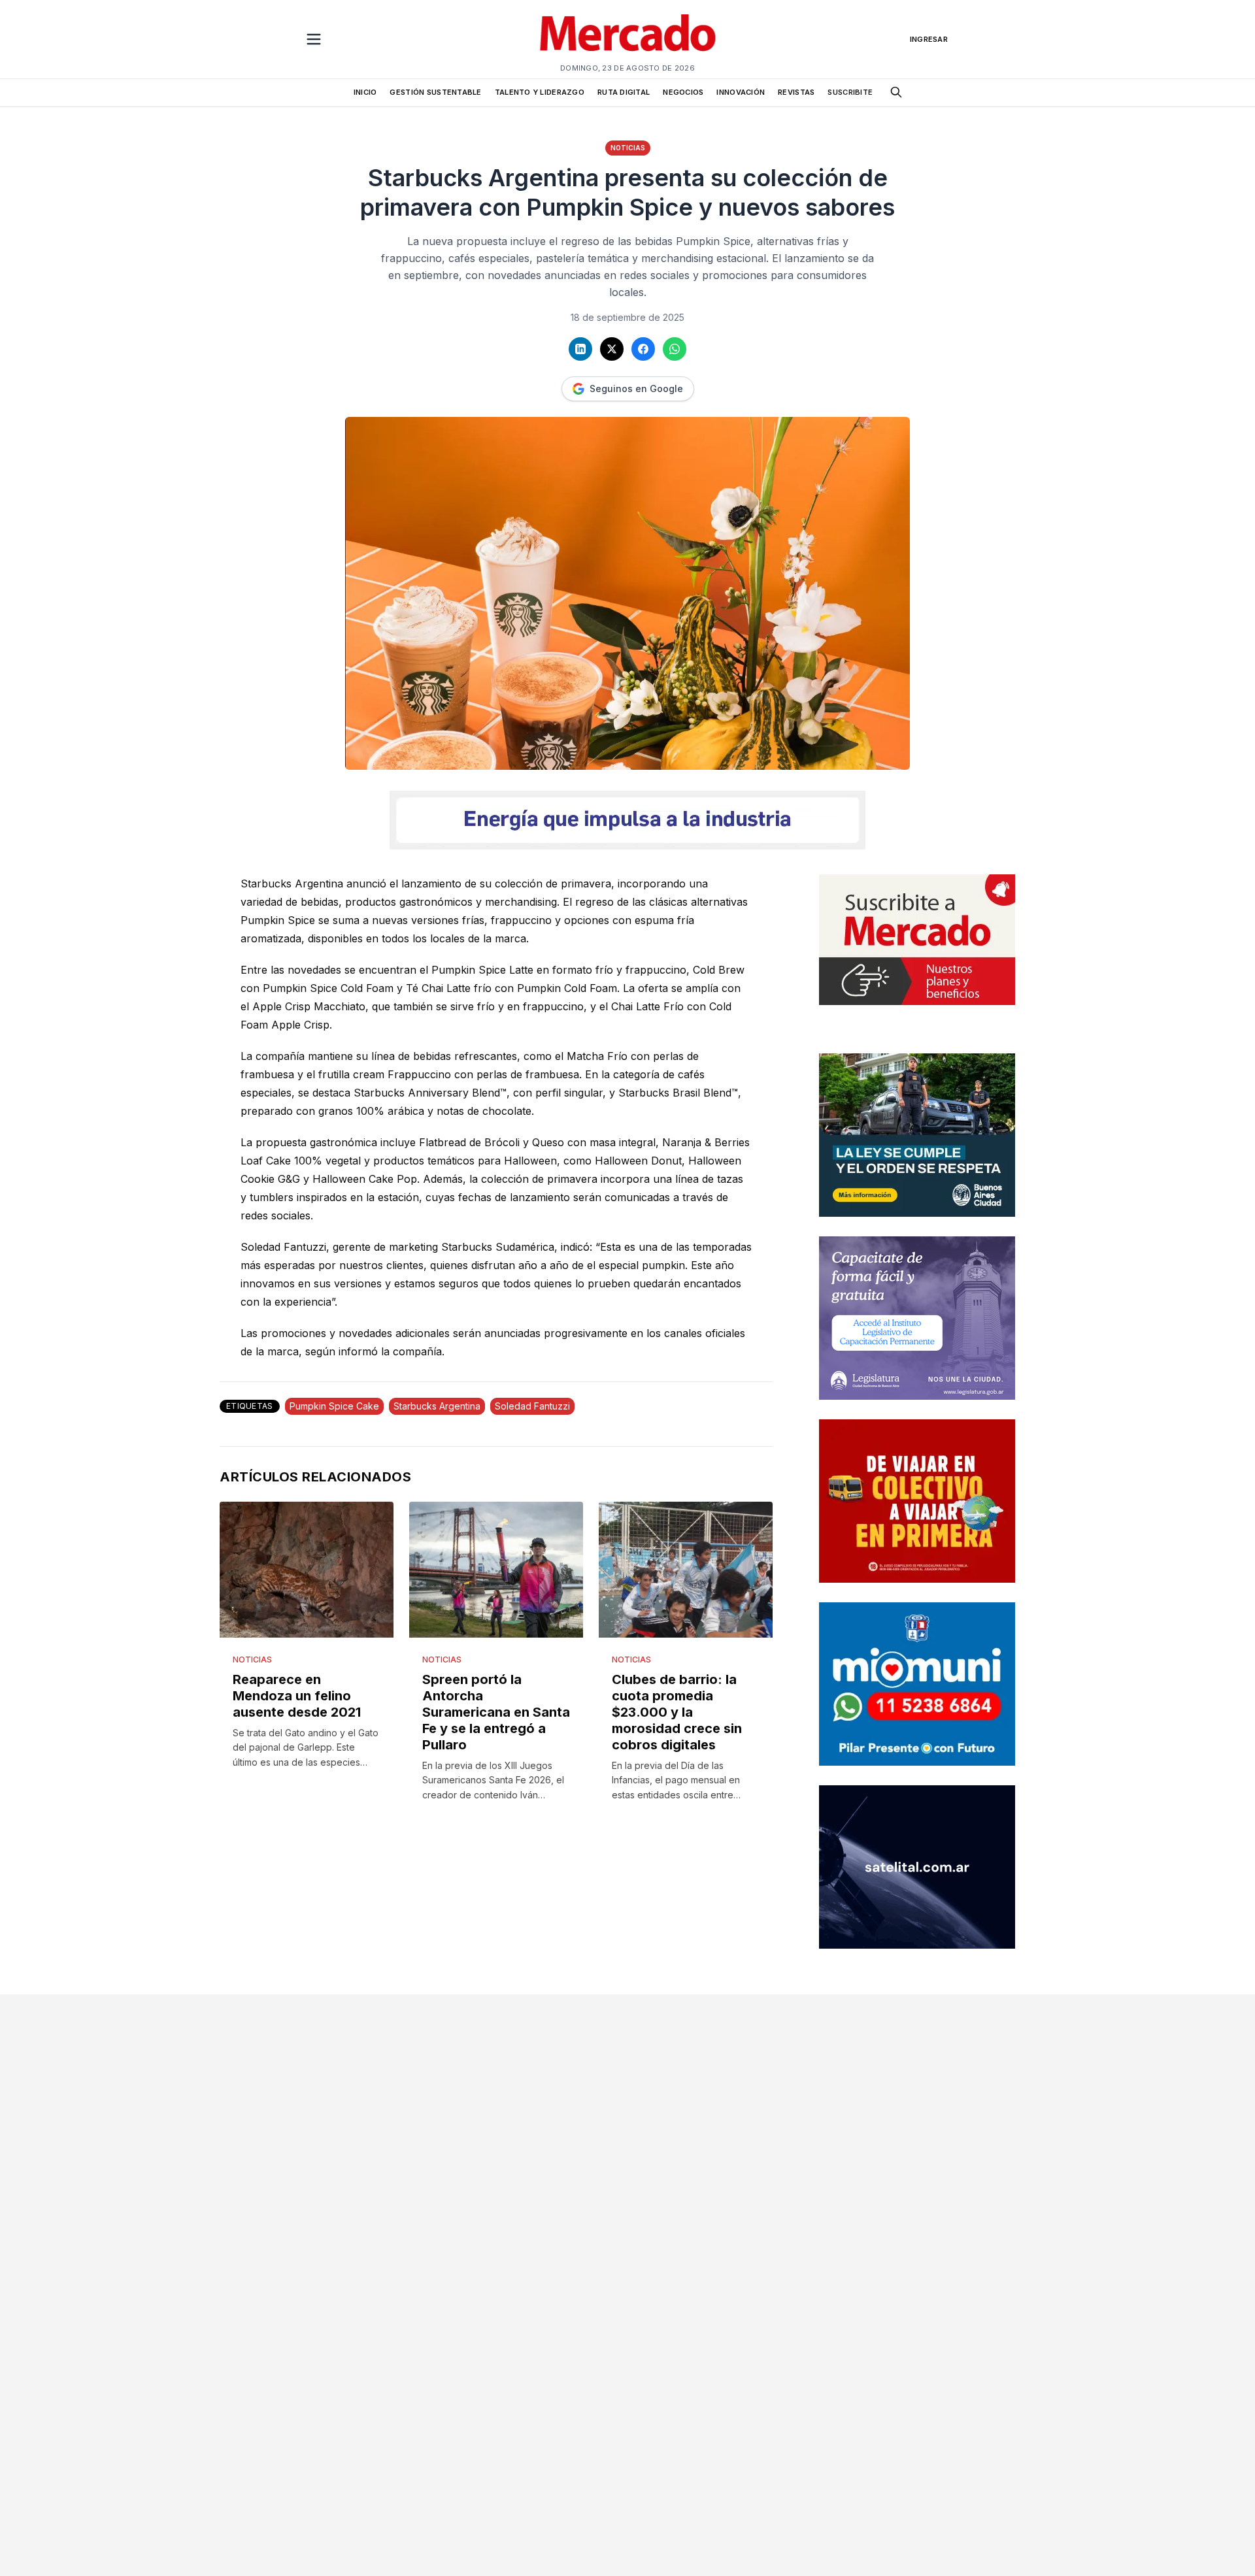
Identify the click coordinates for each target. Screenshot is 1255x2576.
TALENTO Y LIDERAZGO (540, 92)
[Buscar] (896, 92)
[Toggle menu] (314, 39)
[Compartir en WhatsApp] (675, 349)
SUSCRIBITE (850, 92)
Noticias (628, 148)
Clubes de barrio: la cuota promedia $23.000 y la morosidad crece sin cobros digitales (677, 1712)
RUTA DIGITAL (624, 92)
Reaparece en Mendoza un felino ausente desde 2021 (297, 1696)
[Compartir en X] (612, 349)
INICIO (365, 92)
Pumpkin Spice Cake (334, 1406)
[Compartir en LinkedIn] (580, 349)
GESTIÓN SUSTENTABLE (435, 92)
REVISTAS (796, 92)
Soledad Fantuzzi (532, 1406)
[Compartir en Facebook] (643, 349)
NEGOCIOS (683, 92)
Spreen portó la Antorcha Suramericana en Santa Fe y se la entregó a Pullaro (496, 1712)
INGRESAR (929, 39)
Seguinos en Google (636, 388)
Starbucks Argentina (437, 1406)
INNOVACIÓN (741, 92)
